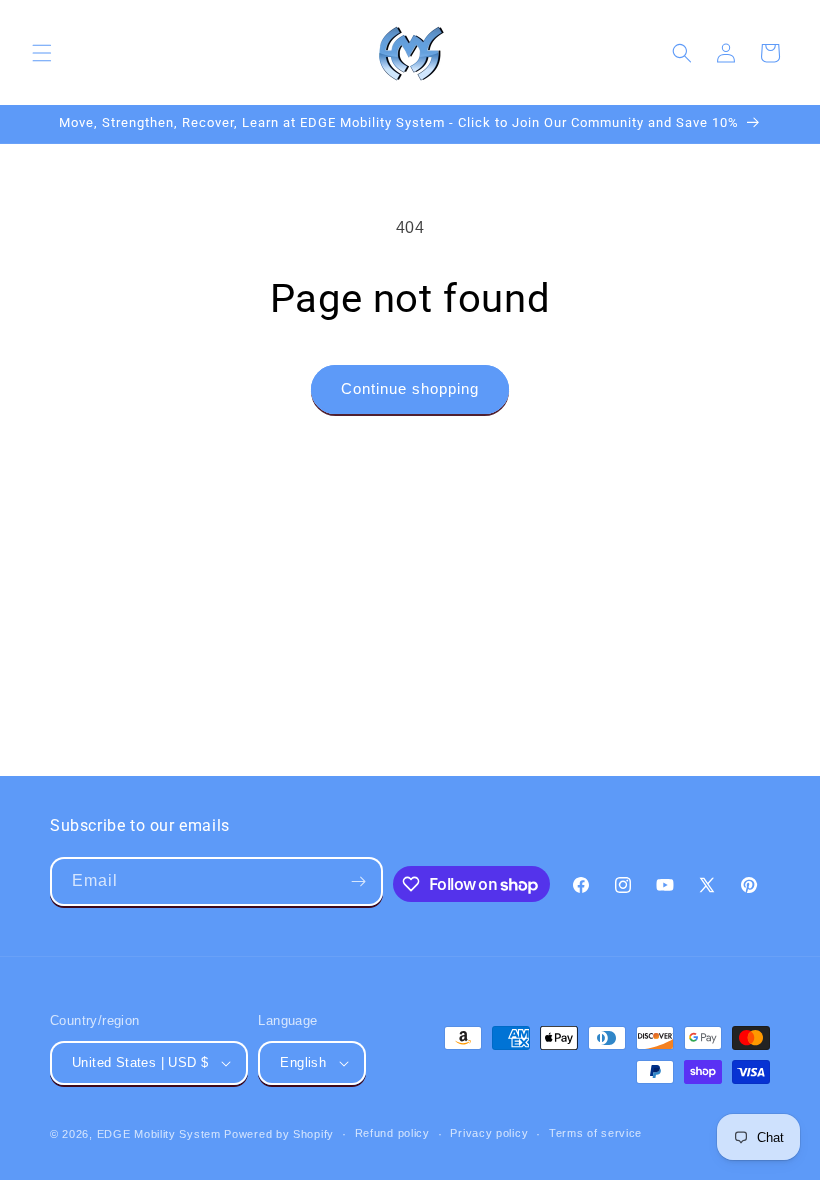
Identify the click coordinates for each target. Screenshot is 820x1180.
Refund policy (392, 1133)
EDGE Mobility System (159, 1134)
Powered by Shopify (279, 1134)
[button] (42, 53)
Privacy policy (489, 1133)
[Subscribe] (359, 881)
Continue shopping (410, 388)
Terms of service (595, 1133)
